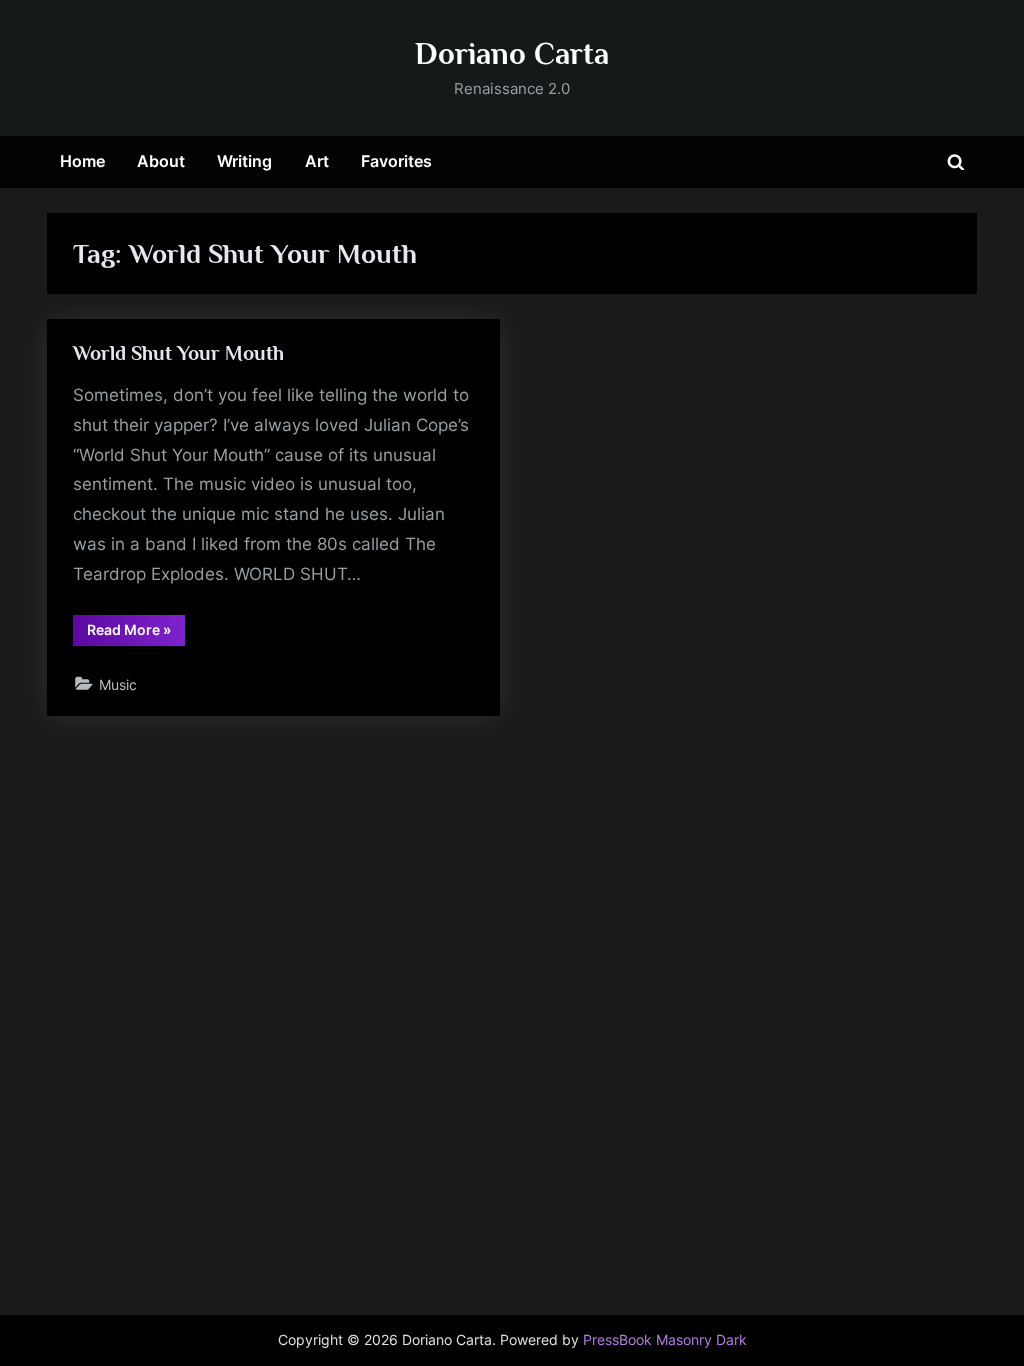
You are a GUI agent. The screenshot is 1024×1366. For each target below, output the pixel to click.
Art (317, 161)
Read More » (136, 633)
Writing (244, 161)
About (161, 161)
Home (82, 161)
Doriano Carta (512, 53)
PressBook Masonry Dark (665, 1340)
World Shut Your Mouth (178, 353)
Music (118, 684)
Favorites (396, 161)
